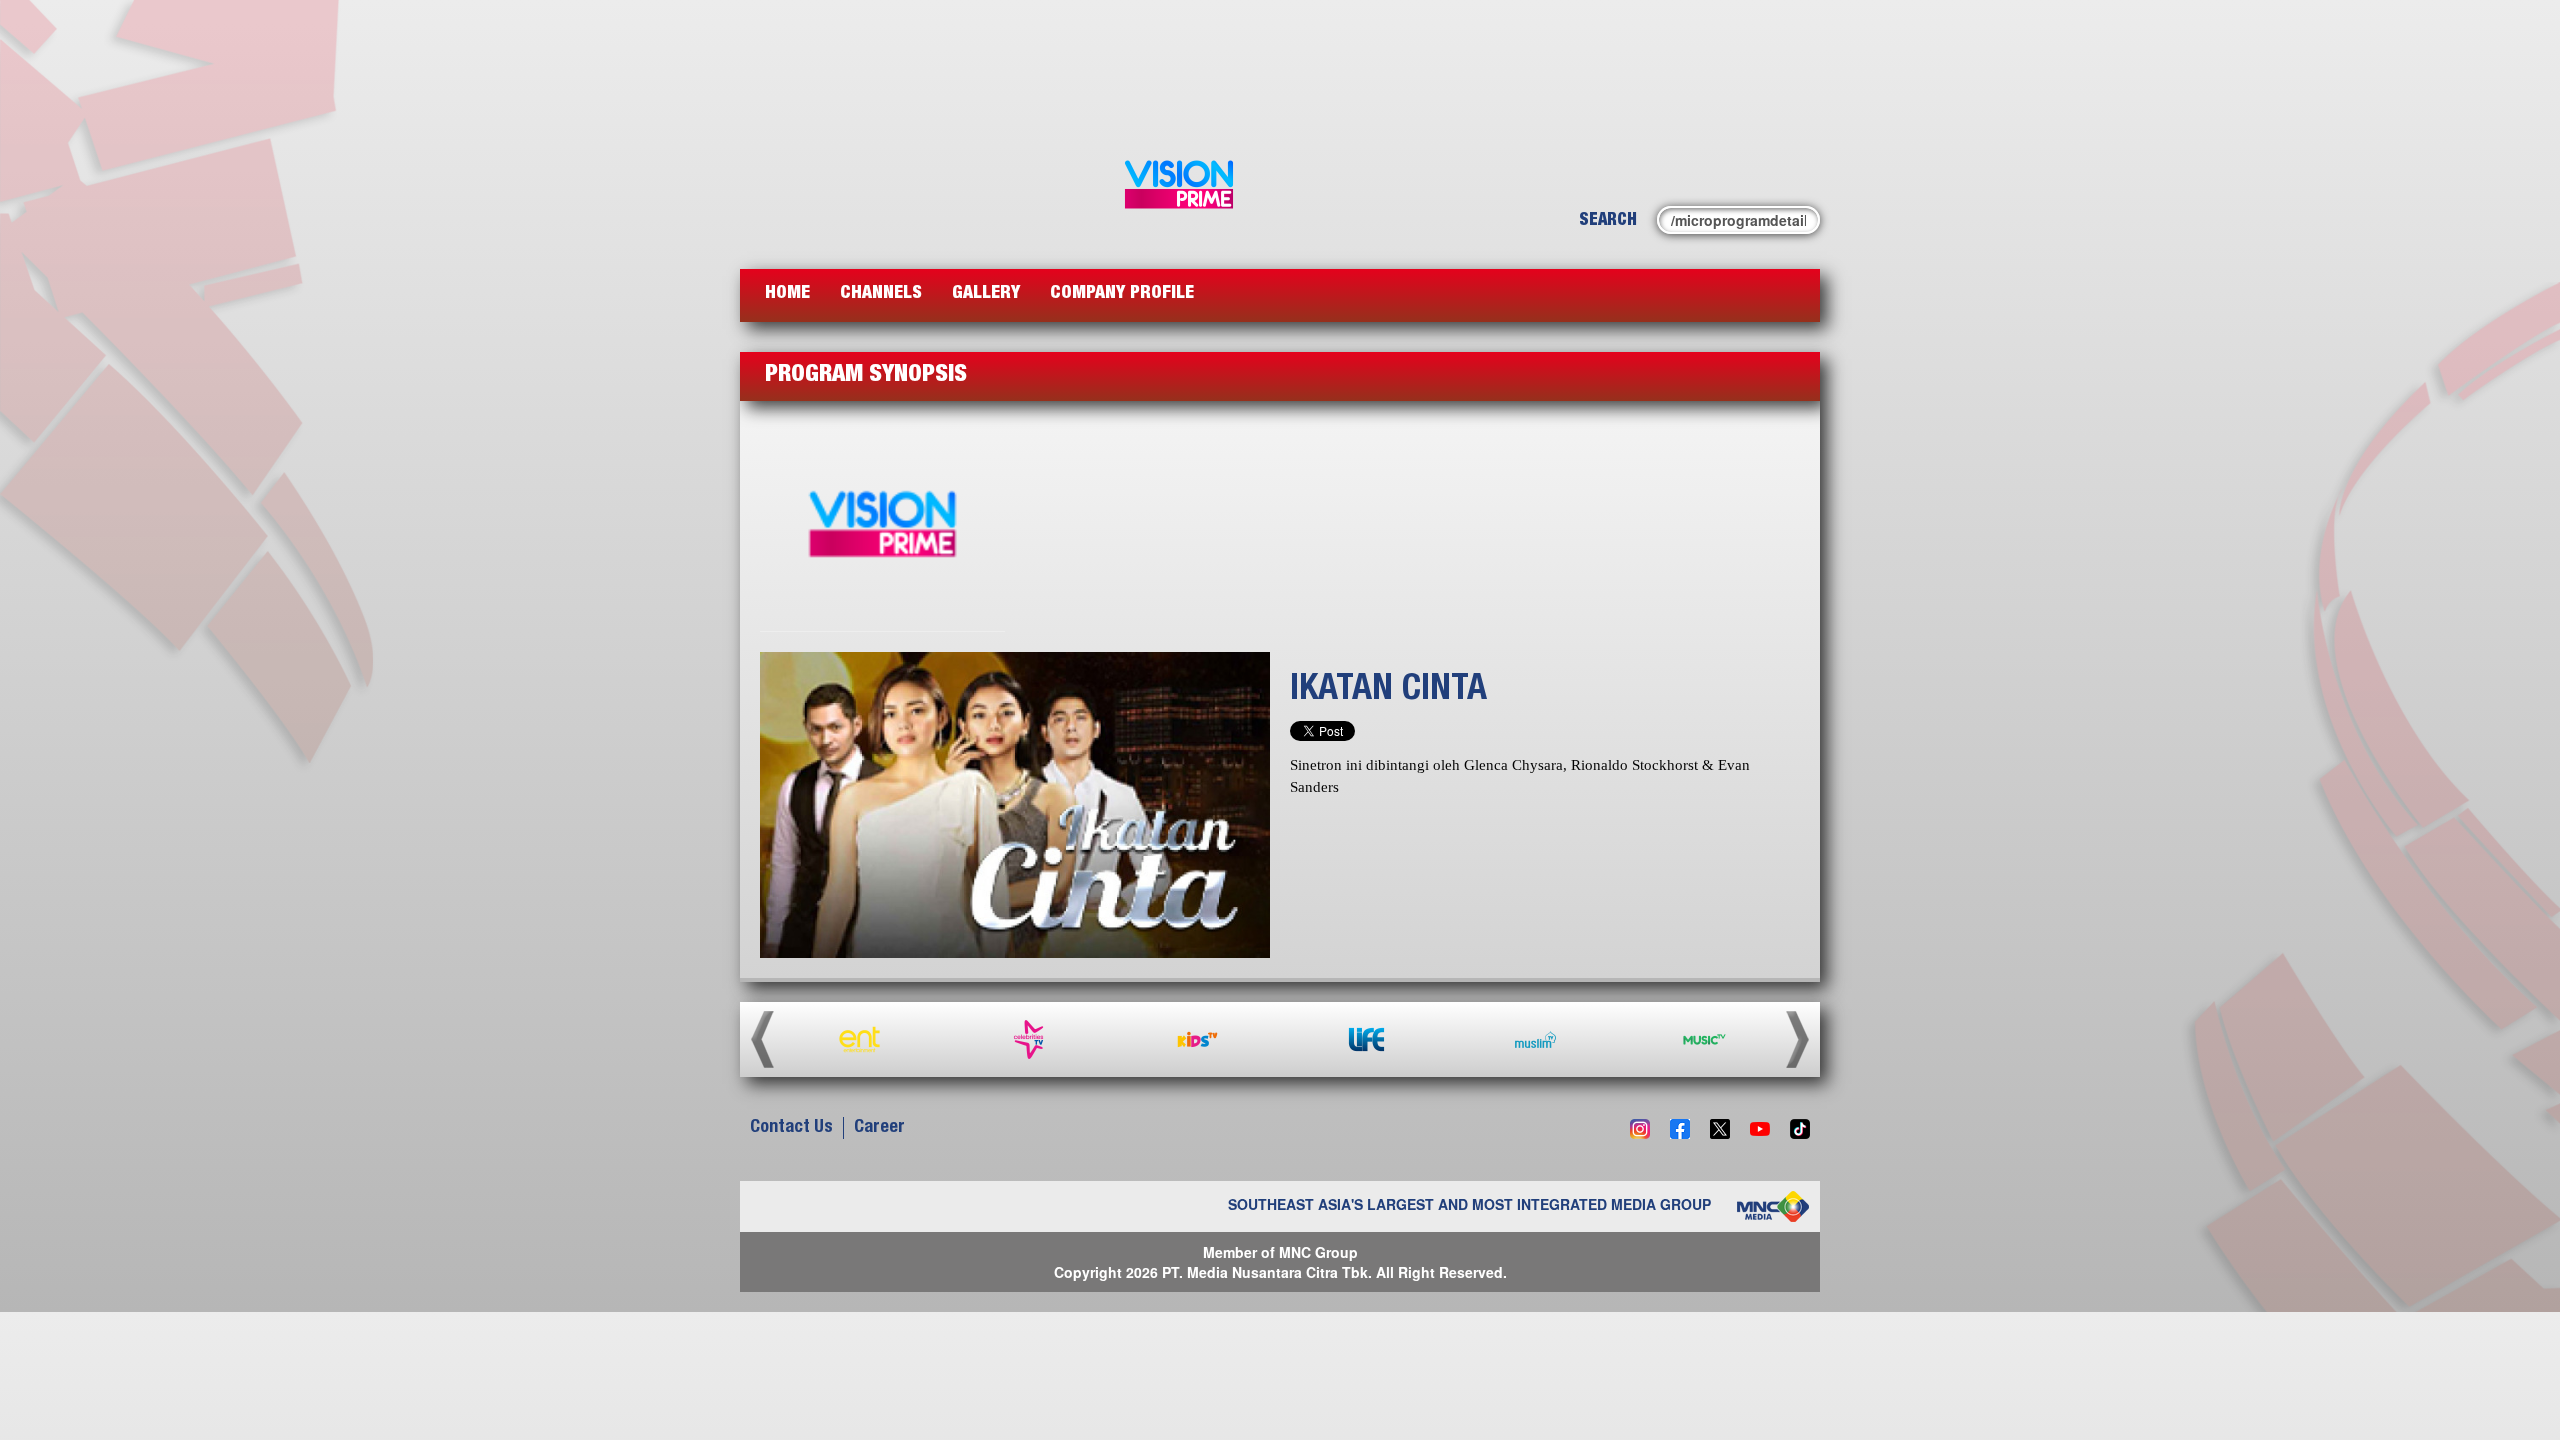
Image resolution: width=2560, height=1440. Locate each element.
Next (1797, 1039)
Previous (762, 1039)
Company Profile (1122, 294)
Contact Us (791, 1128)
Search (1608, 221)
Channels (881, 294)
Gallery (986, 294)
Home (787, 294)
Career (879, 1128)
